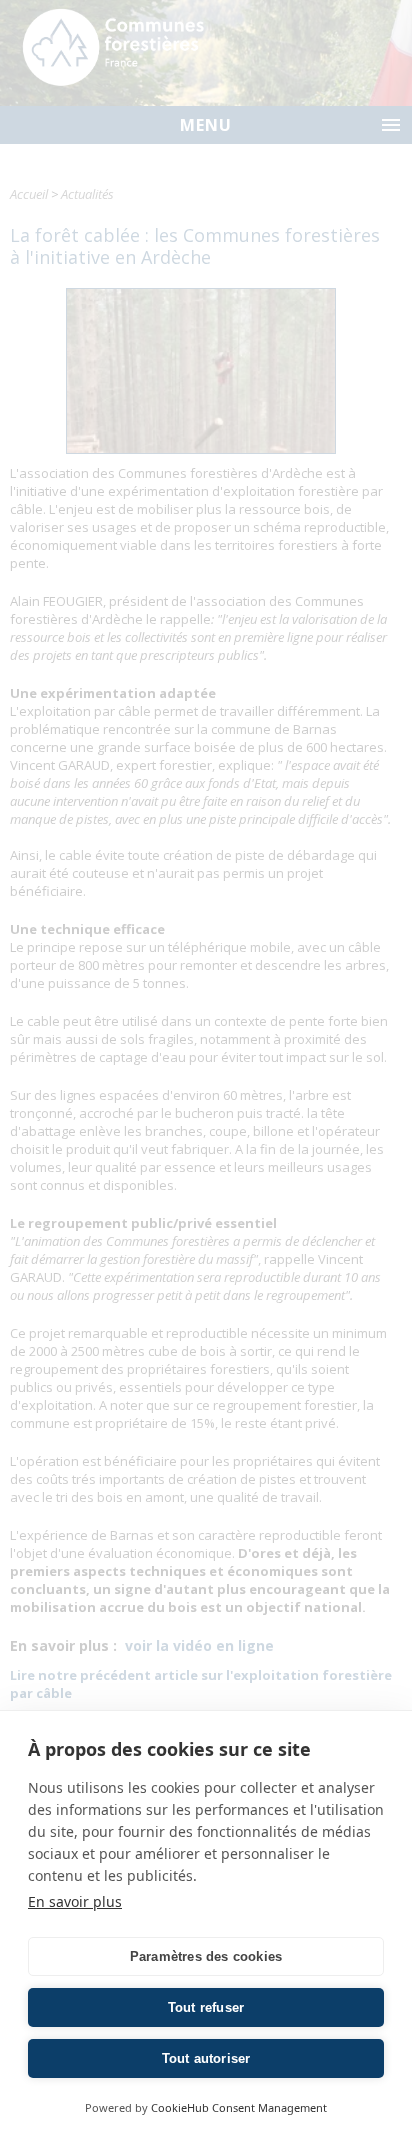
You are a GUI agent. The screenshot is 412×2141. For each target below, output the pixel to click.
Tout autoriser (206, 2058)
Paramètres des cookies (206, 1956)
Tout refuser (206, 2007)
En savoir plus (75, 1901)
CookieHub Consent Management (239, 2107)
